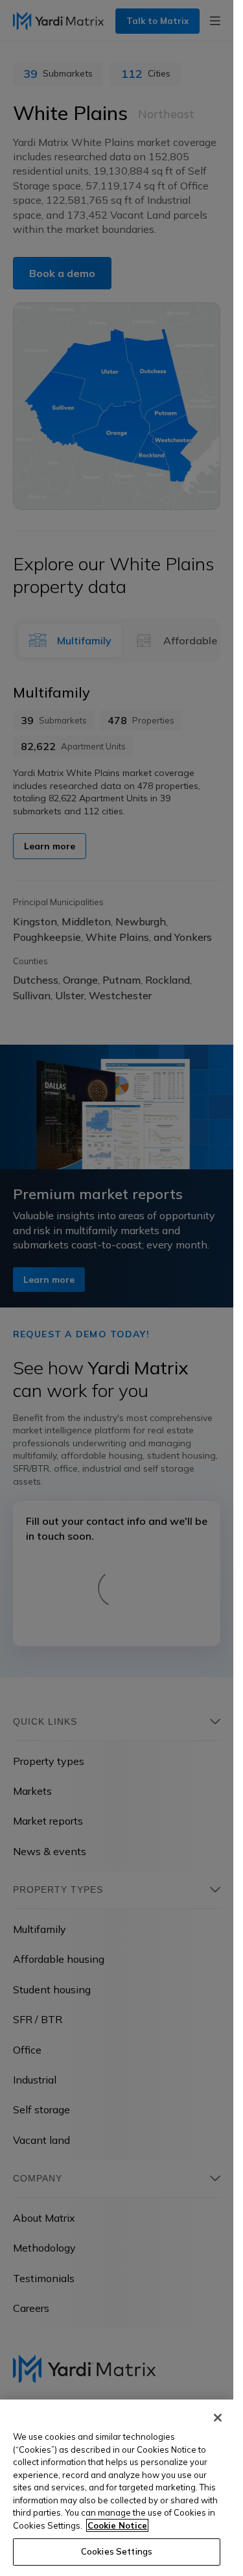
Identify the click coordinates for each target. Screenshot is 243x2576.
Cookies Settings (117, 2551)
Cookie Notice (117, 2525)
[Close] (218, 2418)
